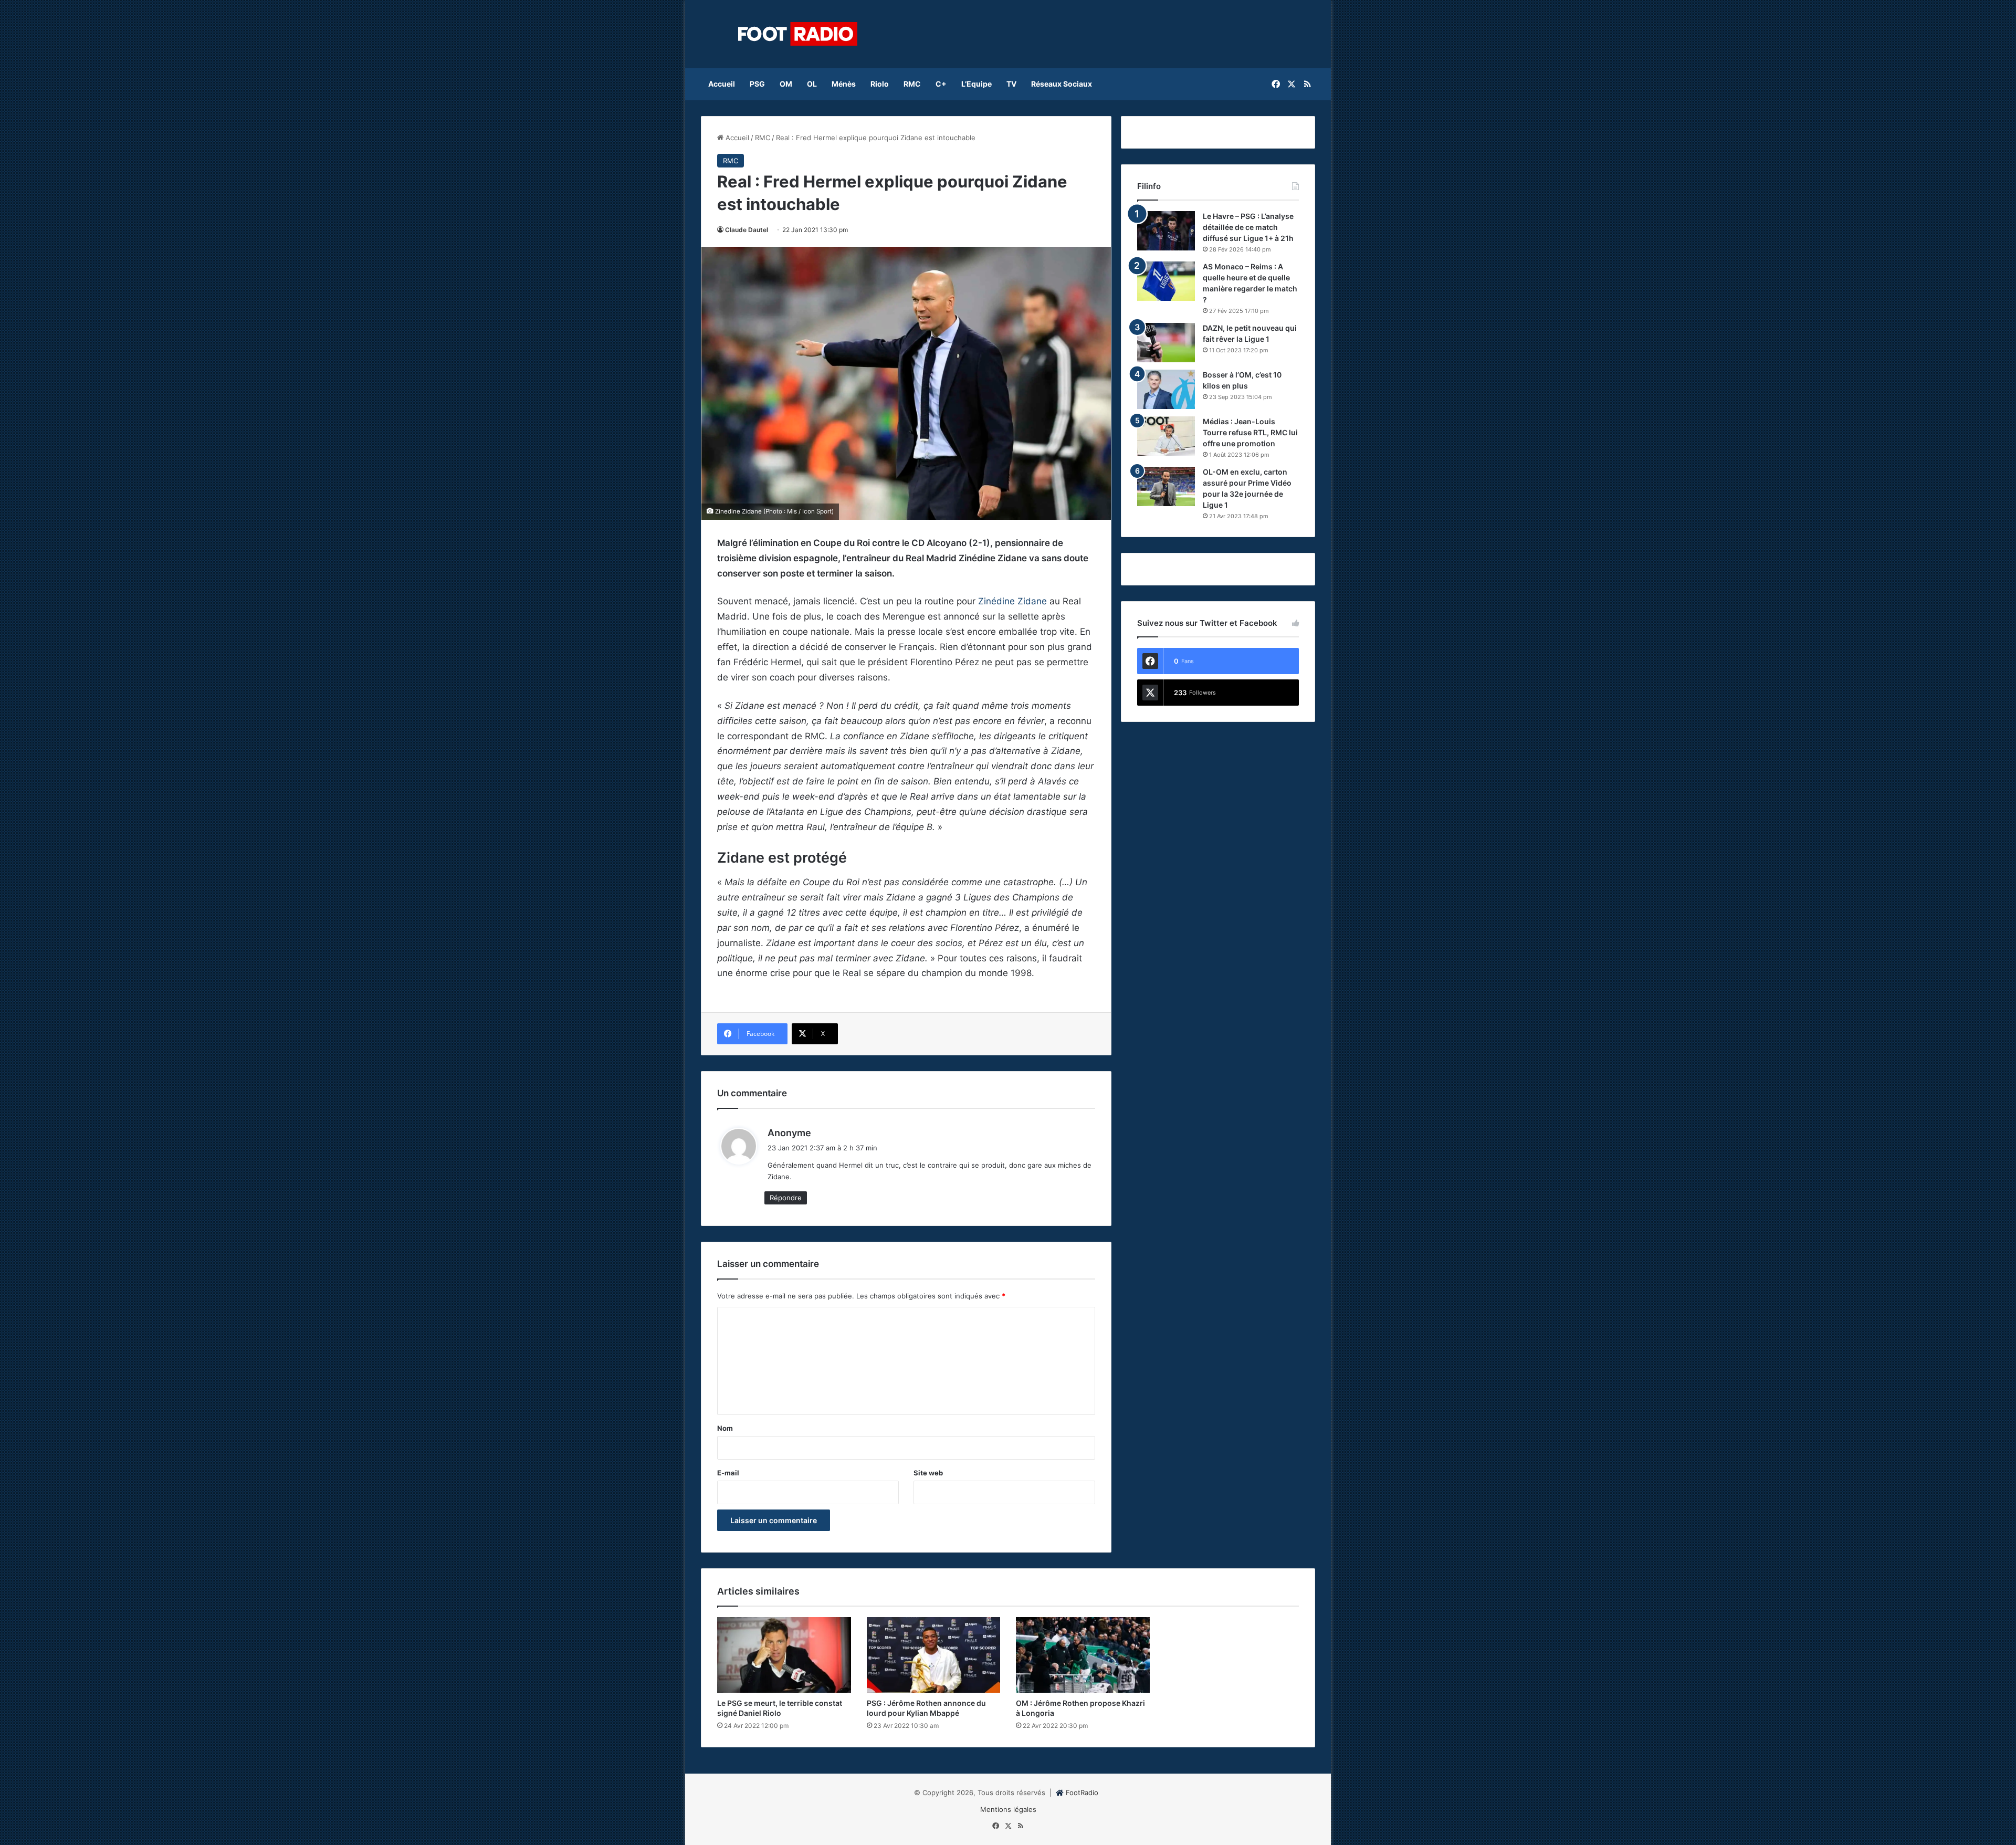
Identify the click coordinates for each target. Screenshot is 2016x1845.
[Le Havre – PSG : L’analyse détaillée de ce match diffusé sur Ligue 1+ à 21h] (1166, 231)
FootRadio (1082, 1792)
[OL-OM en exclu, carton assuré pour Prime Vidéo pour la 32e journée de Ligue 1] (1166, 486)
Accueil (722, 84)
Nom (725, 1428)
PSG (757, 84)
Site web (928, 1473)
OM (786, 84)
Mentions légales (1008, 1809)
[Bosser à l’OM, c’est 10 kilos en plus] (1166, 389)
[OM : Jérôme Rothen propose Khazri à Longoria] (1083, 1655)
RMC (912, 84)
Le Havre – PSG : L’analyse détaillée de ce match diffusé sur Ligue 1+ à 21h (1248, 227)
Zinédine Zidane (1012, 601)
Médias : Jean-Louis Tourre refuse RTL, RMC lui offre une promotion (1250, 432)
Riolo (880, 84)
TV (1011, 84)
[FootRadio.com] (798, 34)
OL (812, 84)
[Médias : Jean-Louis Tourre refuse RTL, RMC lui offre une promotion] (1166, 436)
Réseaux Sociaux (1062, 84)
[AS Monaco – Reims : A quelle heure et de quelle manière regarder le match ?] (1166, 281)
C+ (941, 84)
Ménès (844, 84)
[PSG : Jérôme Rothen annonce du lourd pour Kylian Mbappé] (934, 1655)
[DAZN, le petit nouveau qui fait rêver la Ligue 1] (1166, 343)
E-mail (728, 1473)
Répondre (786, 1198)
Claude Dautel (747, 230)
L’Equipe (976, 84)
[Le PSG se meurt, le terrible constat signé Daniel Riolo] (784, 1655)
